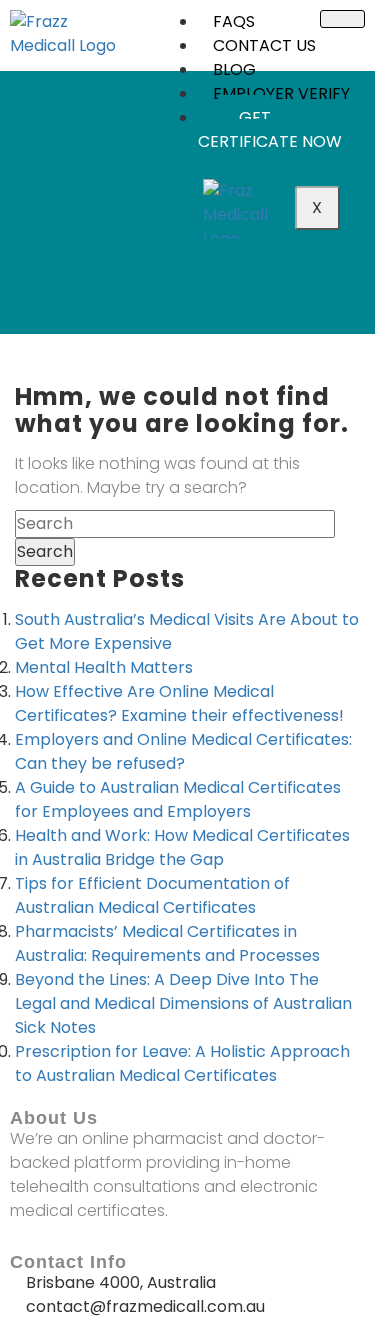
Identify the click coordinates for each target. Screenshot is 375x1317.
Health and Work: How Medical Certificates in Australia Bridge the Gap (182, 847)
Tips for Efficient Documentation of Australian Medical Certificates (152, 895)
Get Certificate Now (270, 129)
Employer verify (281, 93)
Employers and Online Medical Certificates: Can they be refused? (183, 751)
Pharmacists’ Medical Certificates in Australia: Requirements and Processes (167, 943)
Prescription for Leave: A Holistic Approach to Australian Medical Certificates (182, 1063)
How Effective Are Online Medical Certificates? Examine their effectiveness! (179, 703)
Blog (234, 69)
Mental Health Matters (104, 667)
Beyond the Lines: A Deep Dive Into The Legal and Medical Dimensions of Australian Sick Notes (183, 1003)
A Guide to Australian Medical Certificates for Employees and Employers (178, 799)
